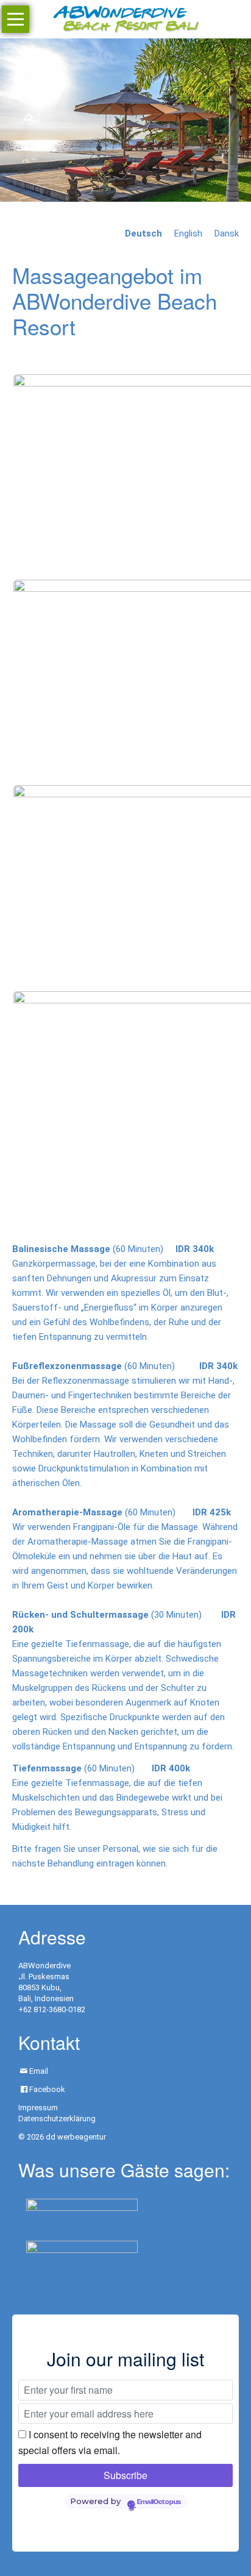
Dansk (227, 233)
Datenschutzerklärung (57, 2119)
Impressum (38, 2108)
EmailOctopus (159, 2502)
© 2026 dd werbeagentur (62, 2137)
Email (39, 2071)
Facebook (47, 2089)
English (188, 233)
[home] (125, 18)
